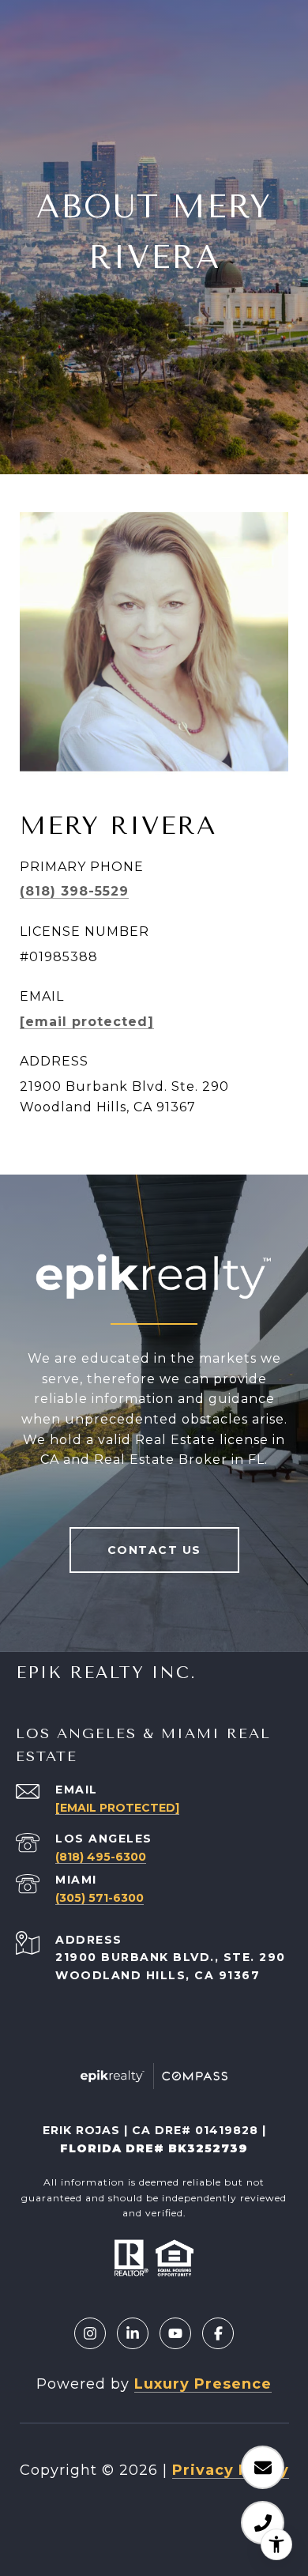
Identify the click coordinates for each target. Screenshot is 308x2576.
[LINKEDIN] (133, 2333)
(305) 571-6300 (100, 1898)
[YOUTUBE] (175, 2333)
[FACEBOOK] (218, 2333)
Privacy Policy (231, 2470)
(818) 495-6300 (101, 1857)
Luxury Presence (203, 2384)
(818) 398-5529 (74, 891)
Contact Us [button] (154, 1550)
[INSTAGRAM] (90, 2333)
